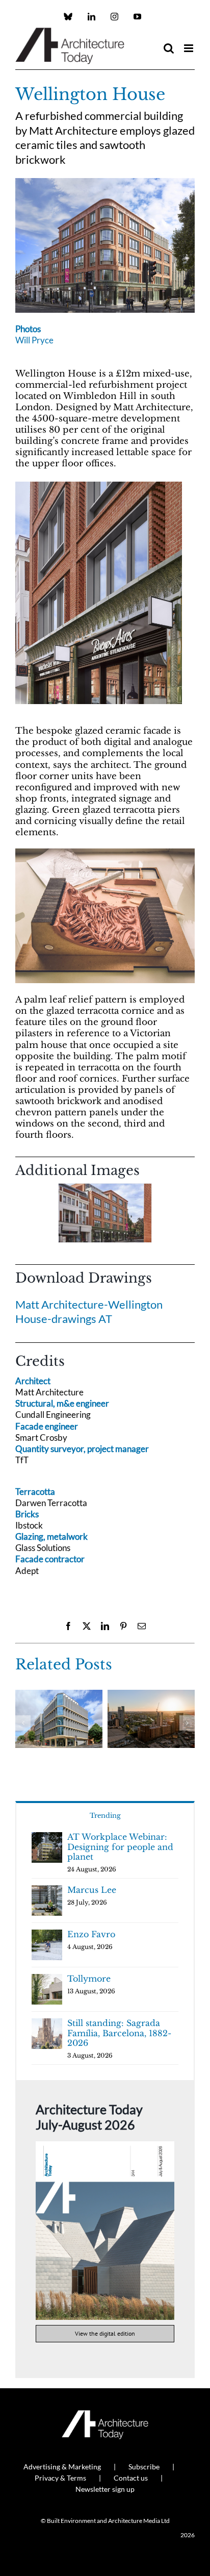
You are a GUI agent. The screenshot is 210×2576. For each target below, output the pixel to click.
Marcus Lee (92, 1890)
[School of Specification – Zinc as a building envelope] (59, 1695)
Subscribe (144, 2467)
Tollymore (89, 1979)
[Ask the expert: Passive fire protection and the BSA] (151, 1695)
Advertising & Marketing (62, 2467)
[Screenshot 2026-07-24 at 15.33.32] (105, 2146)
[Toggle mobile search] (169, 48)
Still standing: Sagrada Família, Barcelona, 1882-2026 (119, 2033)
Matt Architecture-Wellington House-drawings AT (89, 1312)
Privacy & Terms (60, 2478)
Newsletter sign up (105, 2489)
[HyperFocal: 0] (105, 182)
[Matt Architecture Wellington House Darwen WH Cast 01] (105, 853)
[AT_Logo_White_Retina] (105, 2415)
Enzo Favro (91, 1934)
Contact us (131, 2478)
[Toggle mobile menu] (189, 48)
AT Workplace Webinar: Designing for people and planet (120, 1847)
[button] (23, 1216)
